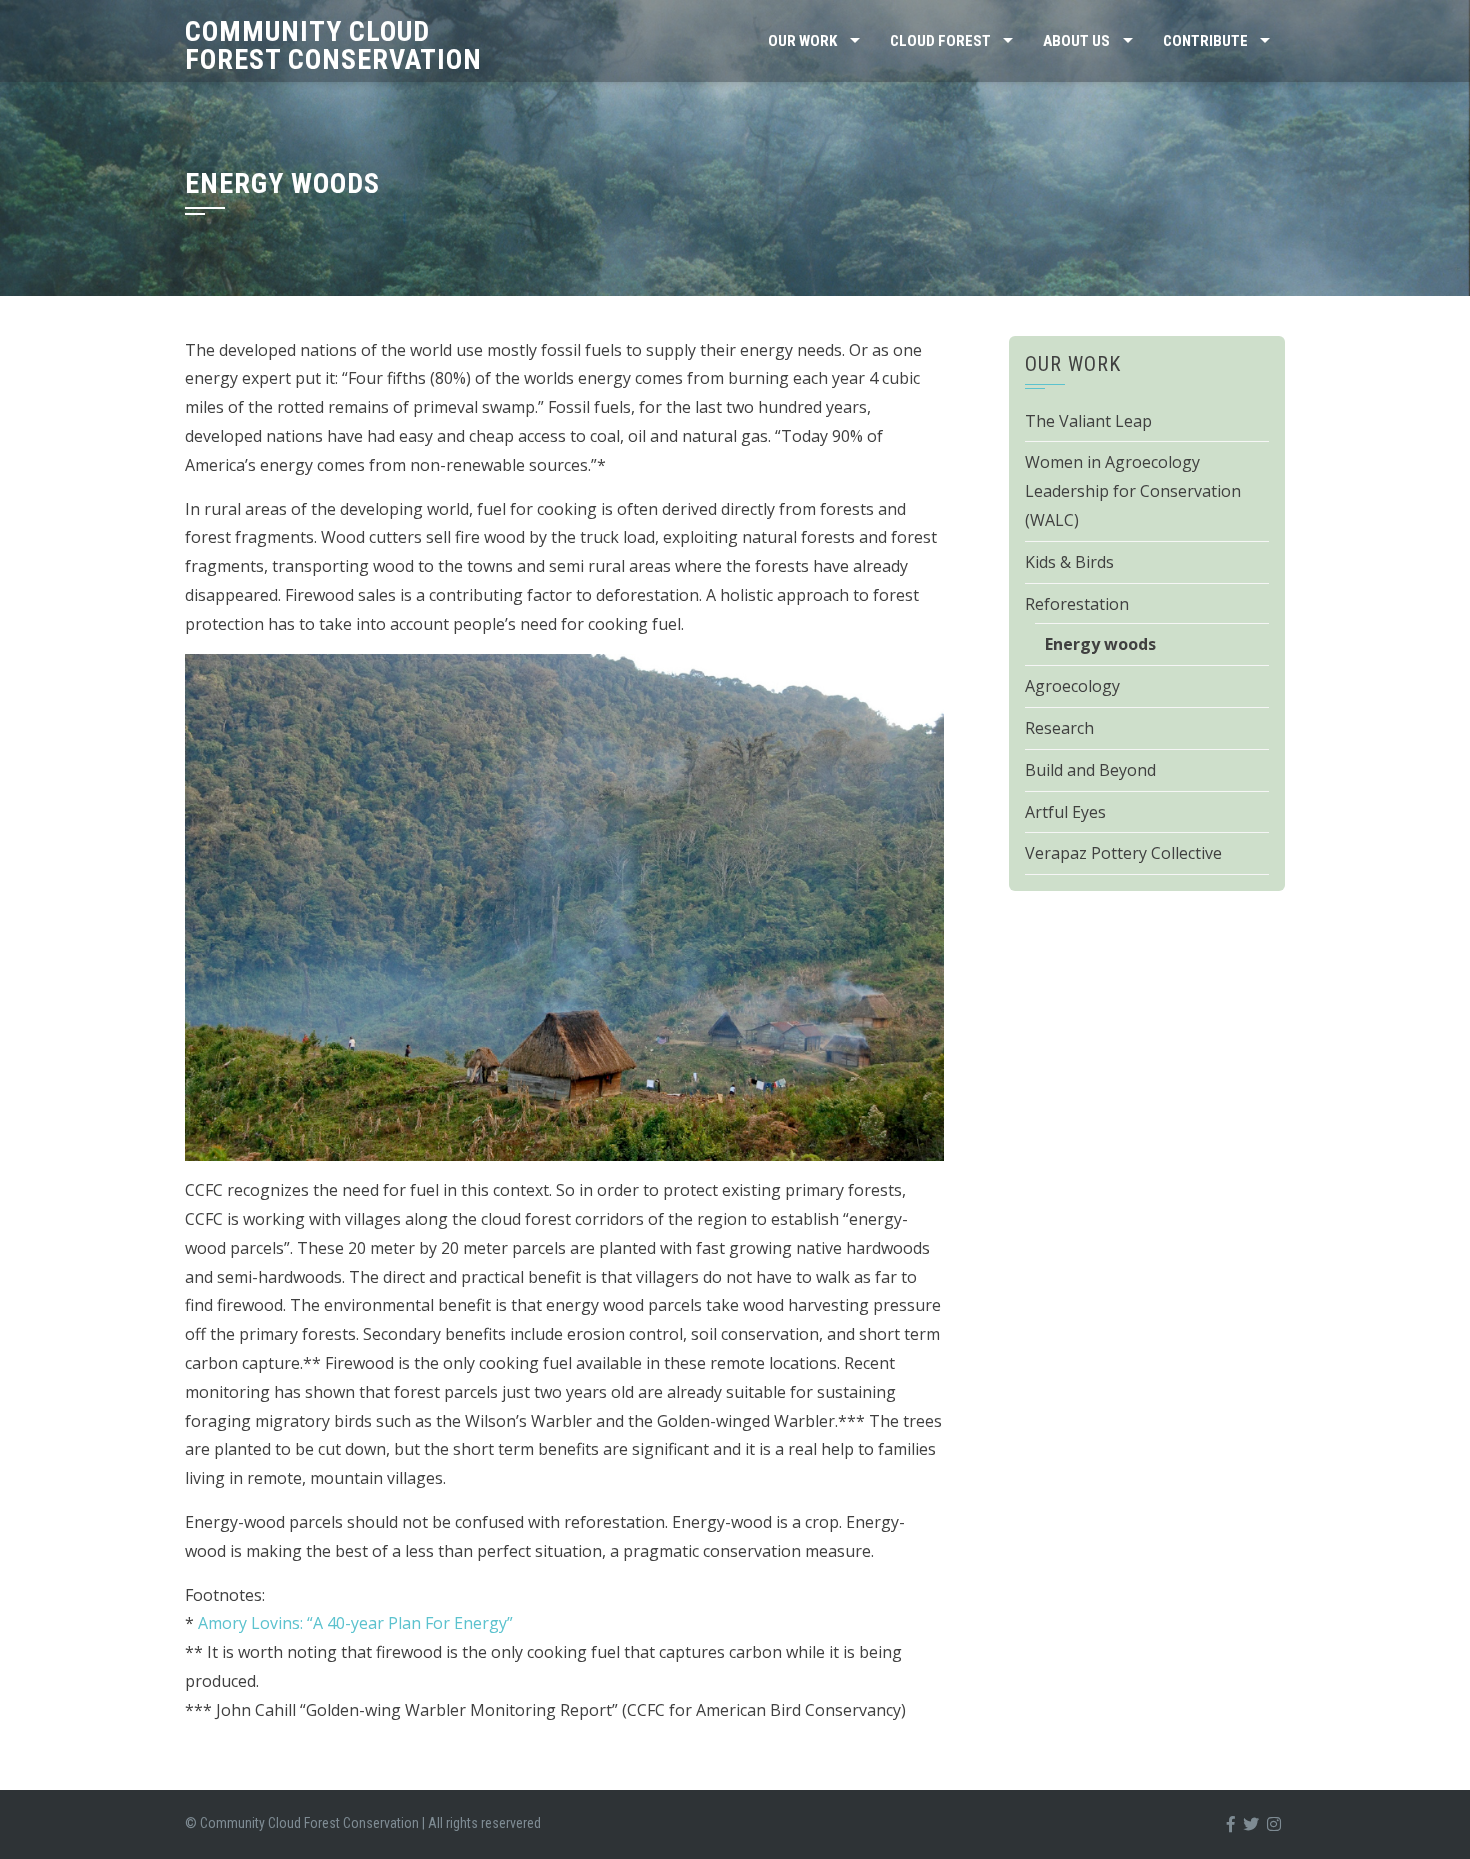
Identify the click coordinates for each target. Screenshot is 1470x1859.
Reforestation (1077, 604)
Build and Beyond (1090, 770)
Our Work (802, 41)
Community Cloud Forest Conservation (333, 45)
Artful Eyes (1065, 812)
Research (1059, 728)
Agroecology (1072, 686)
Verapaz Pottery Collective (1123, 853)
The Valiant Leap (1088, 421)
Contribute (1205, 41)
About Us (1076, 41)
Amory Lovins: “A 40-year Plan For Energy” (355, 1623)
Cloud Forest (940, 41)
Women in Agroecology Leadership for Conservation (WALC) (1133, 491)
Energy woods (1100, 644)
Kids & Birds (1069, 562)
